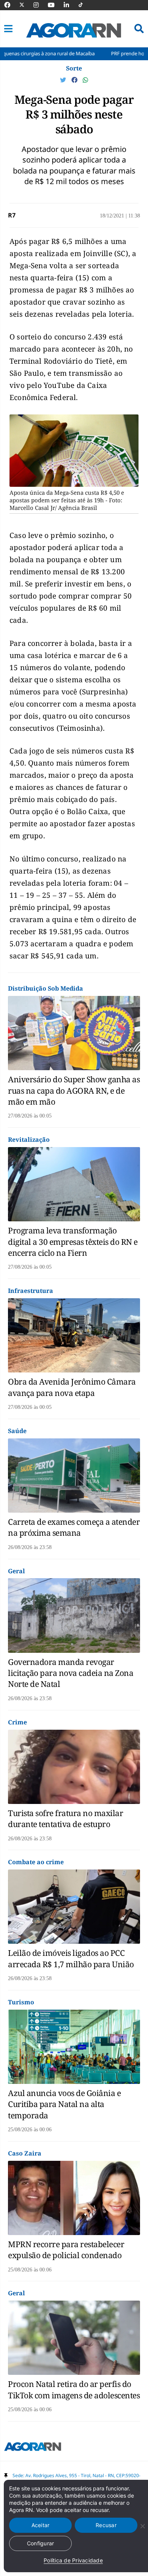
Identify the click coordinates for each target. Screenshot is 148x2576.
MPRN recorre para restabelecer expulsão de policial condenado (66, 2250)
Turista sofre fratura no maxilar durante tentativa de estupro (65, 1819)
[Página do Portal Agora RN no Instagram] (40, 5)
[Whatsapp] (85, 80)
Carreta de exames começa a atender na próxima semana (74, 1527)
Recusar (106, 2525)
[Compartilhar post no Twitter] (64, 80)
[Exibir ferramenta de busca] (139, 29)
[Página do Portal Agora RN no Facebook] (11, 5)
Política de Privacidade (73, 2560)
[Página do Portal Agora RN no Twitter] (26, 5)
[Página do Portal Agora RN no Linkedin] (70, 5)
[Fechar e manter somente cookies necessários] (142, 2526)
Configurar (41, 2543)
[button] (8, 29)
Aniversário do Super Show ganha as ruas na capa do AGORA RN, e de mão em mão (74, 1090)
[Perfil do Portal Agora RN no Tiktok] (84, 5)
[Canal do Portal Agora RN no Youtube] (55, 5)
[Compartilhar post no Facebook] (75, 80)
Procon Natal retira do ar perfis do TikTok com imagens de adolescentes (74, 2389)
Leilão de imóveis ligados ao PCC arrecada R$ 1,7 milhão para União (71, 1958)
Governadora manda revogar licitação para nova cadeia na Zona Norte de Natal (71, 1673)
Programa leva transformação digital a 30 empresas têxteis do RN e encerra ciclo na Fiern (73, 1242)
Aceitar (41, 2525)
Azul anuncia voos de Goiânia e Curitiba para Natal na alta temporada (64, 2104)
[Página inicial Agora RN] (33, 2448)
